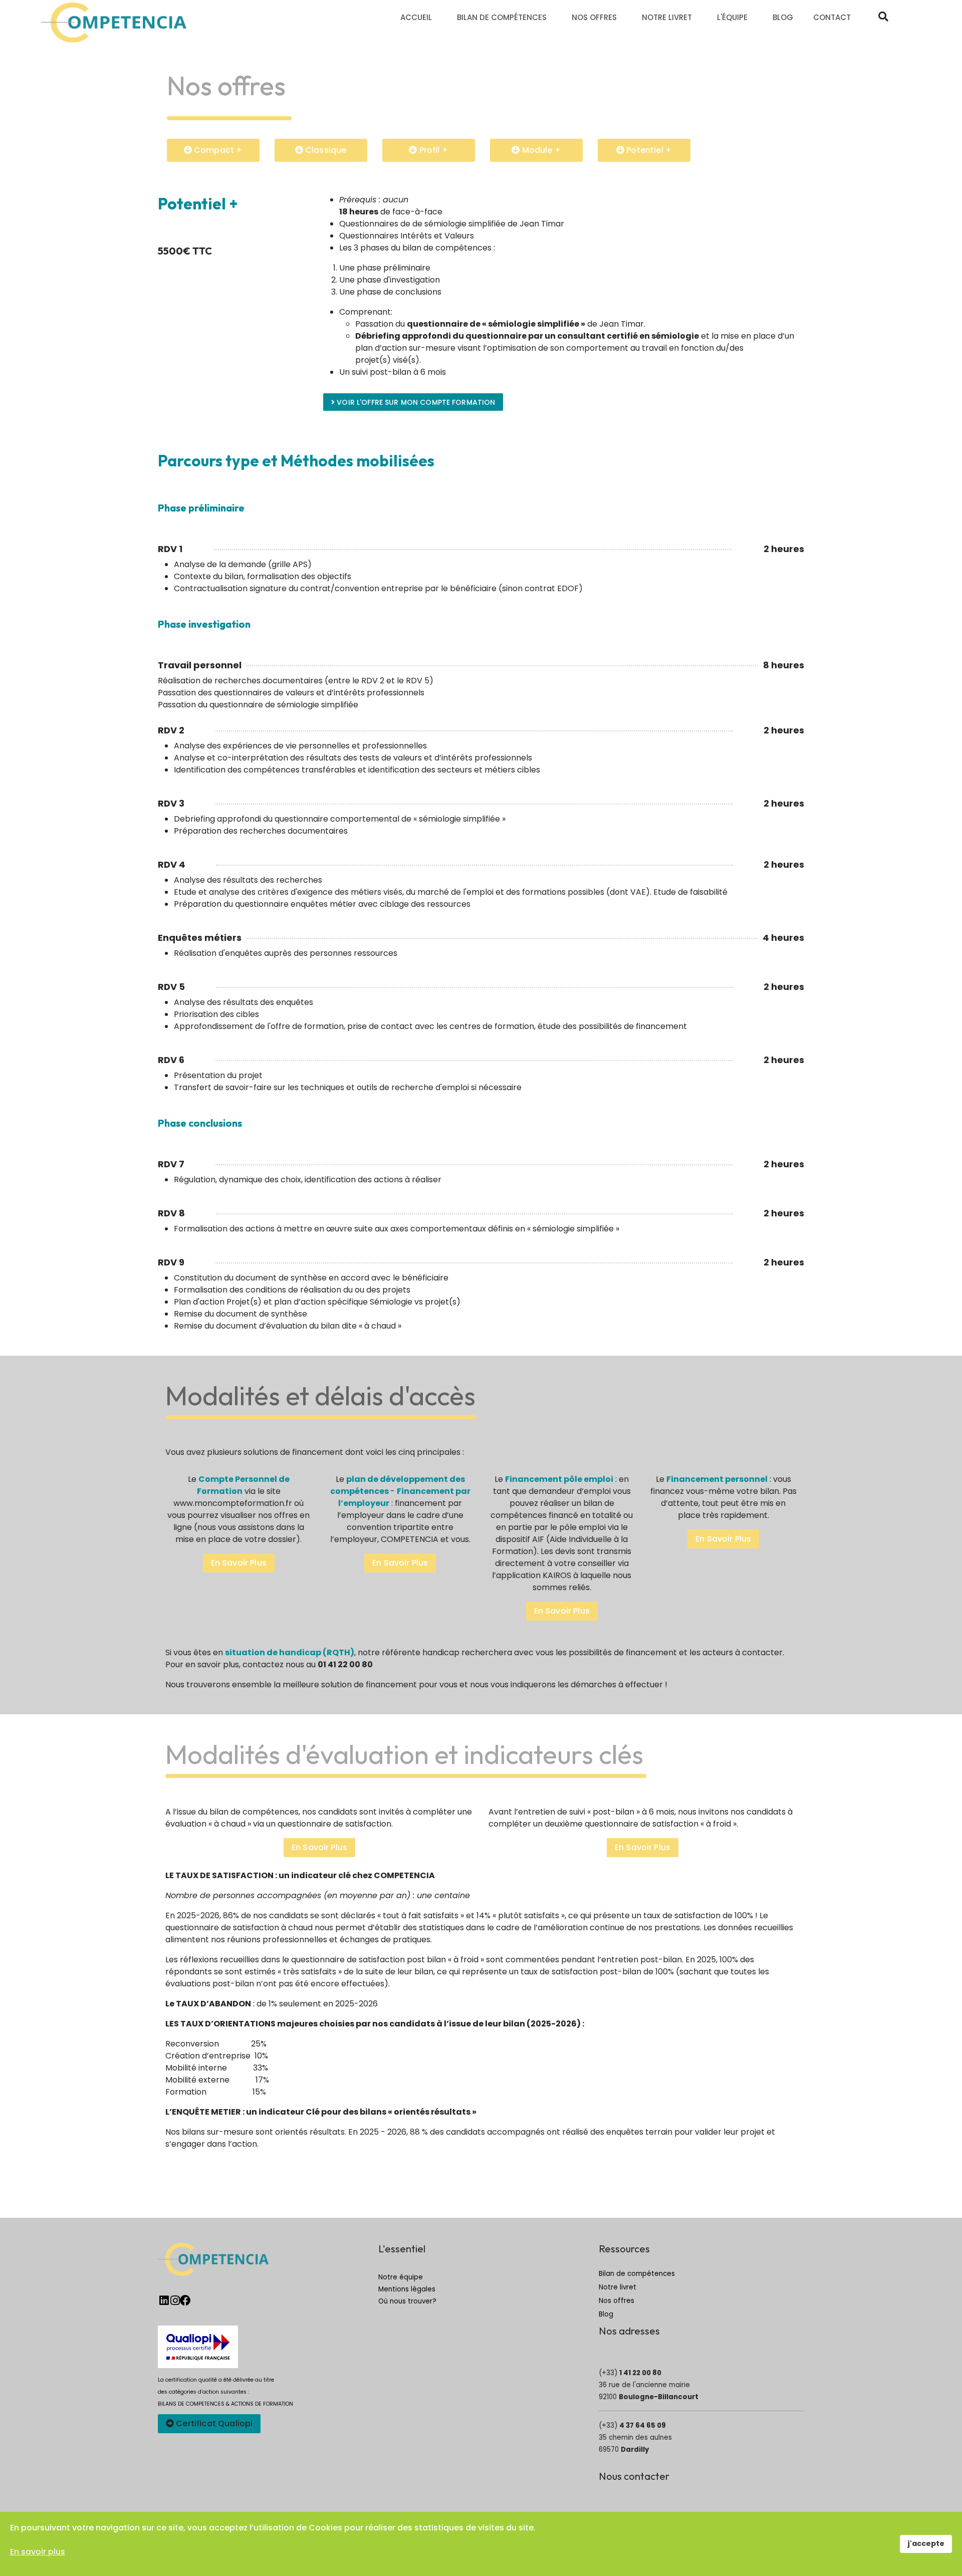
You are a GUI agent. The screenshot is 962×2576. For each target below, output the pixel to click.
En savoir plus (239, 1563)
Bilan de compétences (637, 2274)
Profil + (432, 150)
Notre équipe (401, 2277)
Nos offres (617, 2301)
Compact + (217, 150)
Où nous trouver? (407, 2301)
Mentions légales (407, 2289)
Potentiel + (648, 150)
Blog (606, 2314)
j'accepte (926, 2543)
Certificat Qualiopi (213, 2423)
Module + (540, 150)
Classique (325, 150)
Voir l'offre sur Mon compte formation (415, 402)
